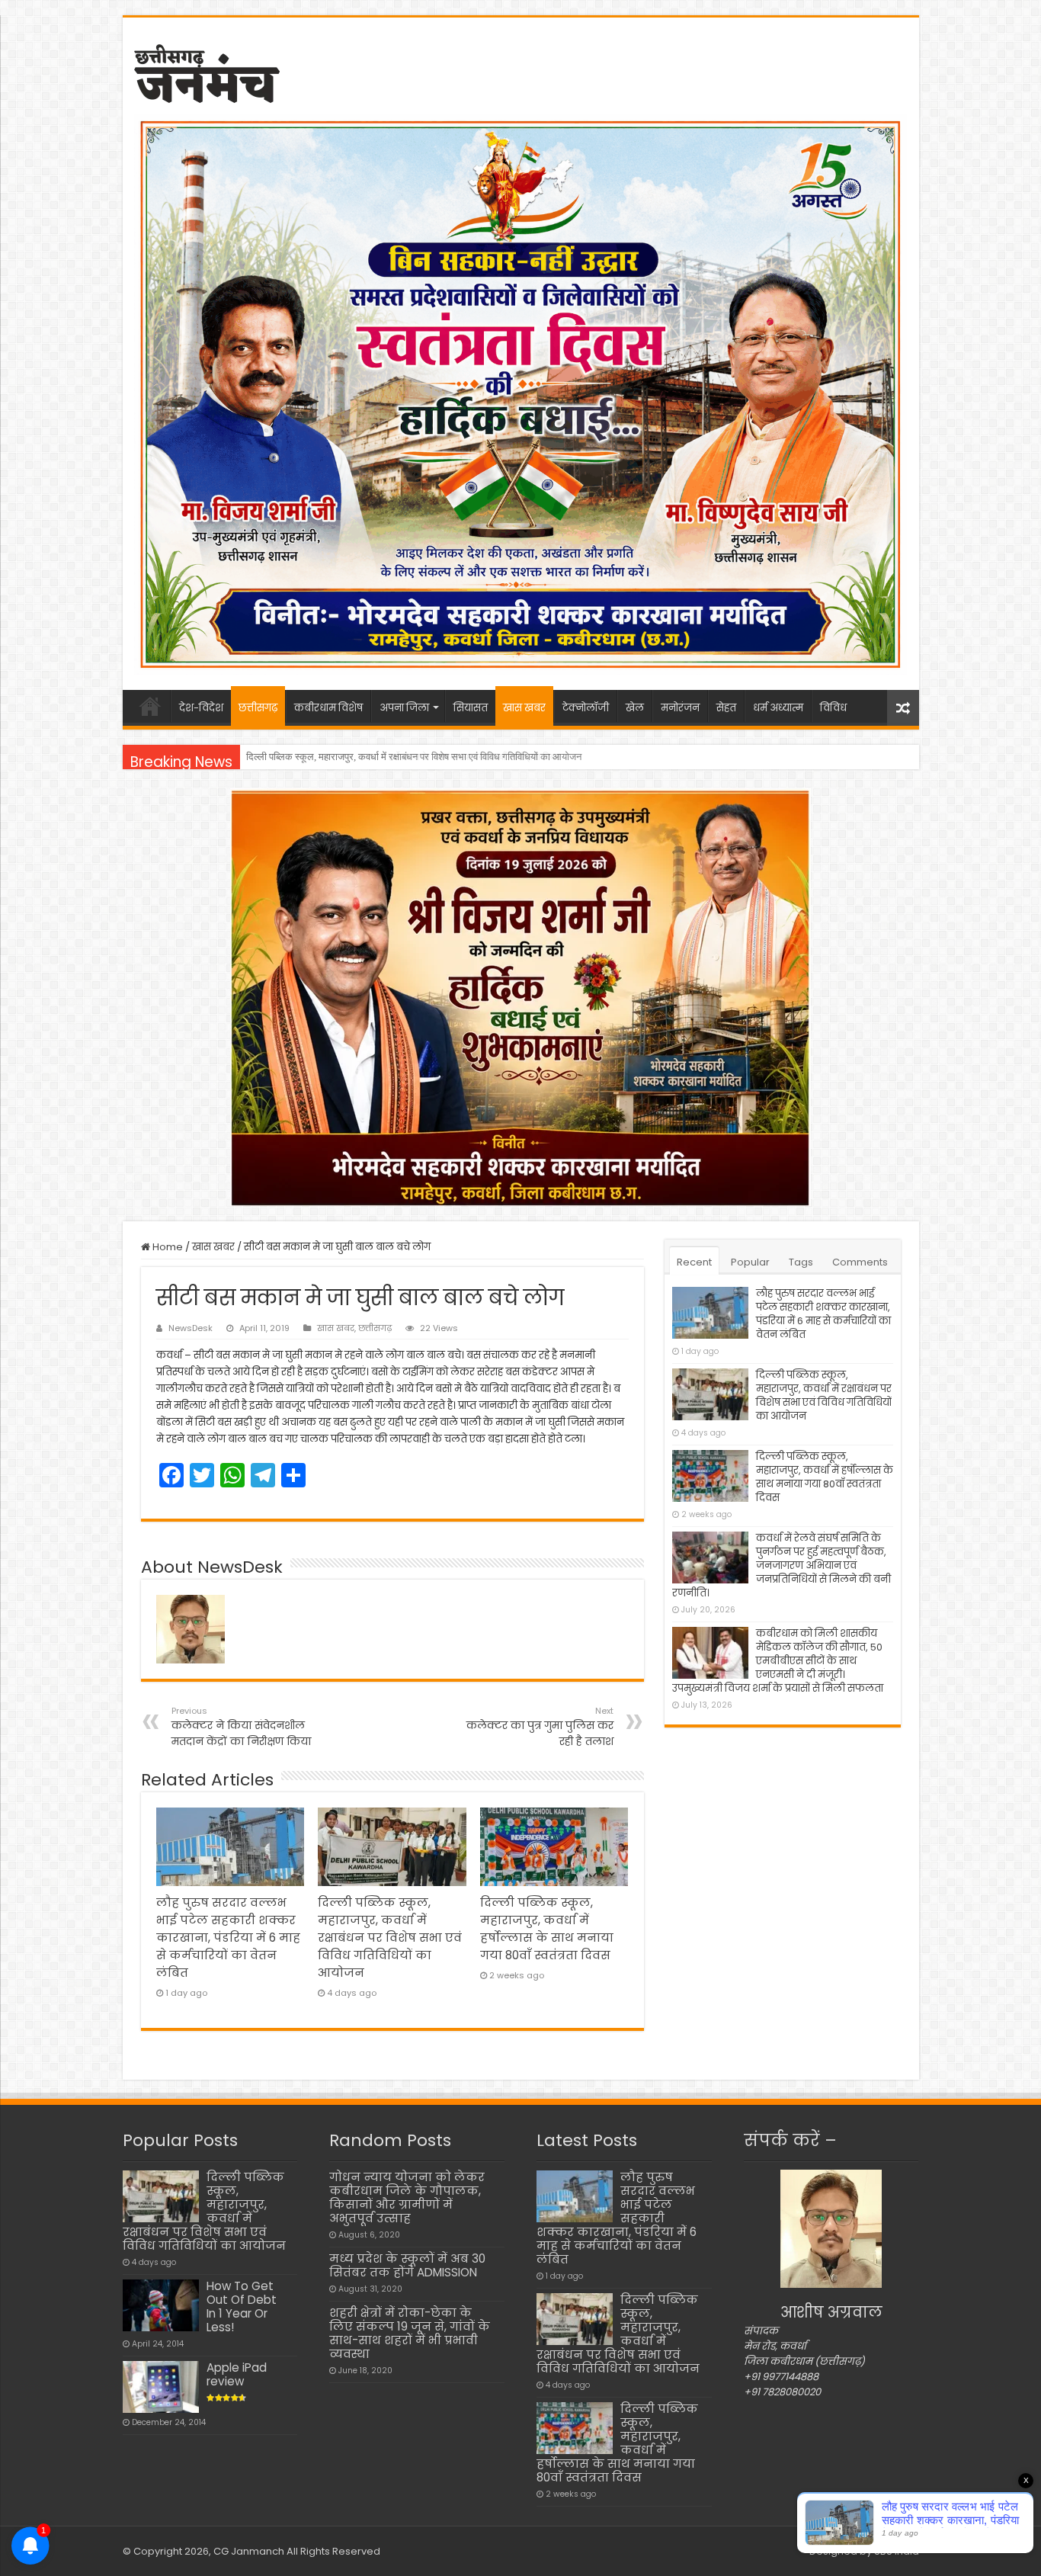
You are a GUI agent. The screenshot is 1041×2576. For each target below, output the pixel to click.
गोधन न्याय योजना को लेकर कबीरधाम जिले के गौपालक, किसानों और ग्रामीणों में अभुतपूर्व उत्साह (407, 2197)
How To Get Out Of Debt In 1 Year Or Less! (242, 2307)
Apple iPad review (237, 2374)
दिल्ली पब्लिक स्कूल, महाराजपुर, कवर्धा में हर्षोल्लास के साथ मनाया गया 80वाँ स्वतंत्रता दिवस (404, 757)
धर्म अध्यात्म (778, 708)
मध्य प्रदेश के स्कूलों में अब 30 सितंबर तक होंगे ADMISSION (407, 2265)
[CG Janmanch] (207, 71)
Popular (750, 1262)
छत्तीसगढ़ (258, 708)
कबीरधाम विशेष (328, 708)
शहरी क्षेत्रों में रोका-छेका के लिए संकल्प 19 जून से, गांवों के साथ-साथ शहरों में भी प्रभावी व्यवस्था (410, 2333)
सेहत (726, 708)
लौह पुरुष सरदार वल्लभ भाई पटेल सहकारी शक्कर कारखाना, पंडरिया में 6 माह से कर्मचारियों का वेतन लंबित (228, 1938)
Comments (860, 1262)
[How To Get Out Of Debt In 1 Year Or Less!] (161, 2305)
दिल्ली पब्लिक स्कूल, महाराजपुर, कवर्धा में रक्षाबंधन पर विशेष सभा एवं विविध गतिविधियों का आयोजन (390, 1938)
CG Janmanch (248, 2551)
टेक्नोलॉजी (586, 708)
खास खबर (524, 708)
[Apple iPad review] (161, 2387)
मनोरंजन (680, 708)
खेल (635, 708)
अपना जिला (404, 708)
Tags (801, 1262)
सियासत (471, 708)
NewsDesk (191, 1328)
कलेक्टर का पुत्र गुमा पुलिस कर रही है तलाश (540, 1727)
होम (150, 706)
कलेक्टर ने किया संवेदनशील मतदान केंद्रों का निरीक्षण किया (241, 1727)
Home (167, 1247)
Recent (694, 1262)
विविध (833, 708)
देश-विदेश (201, 708)
